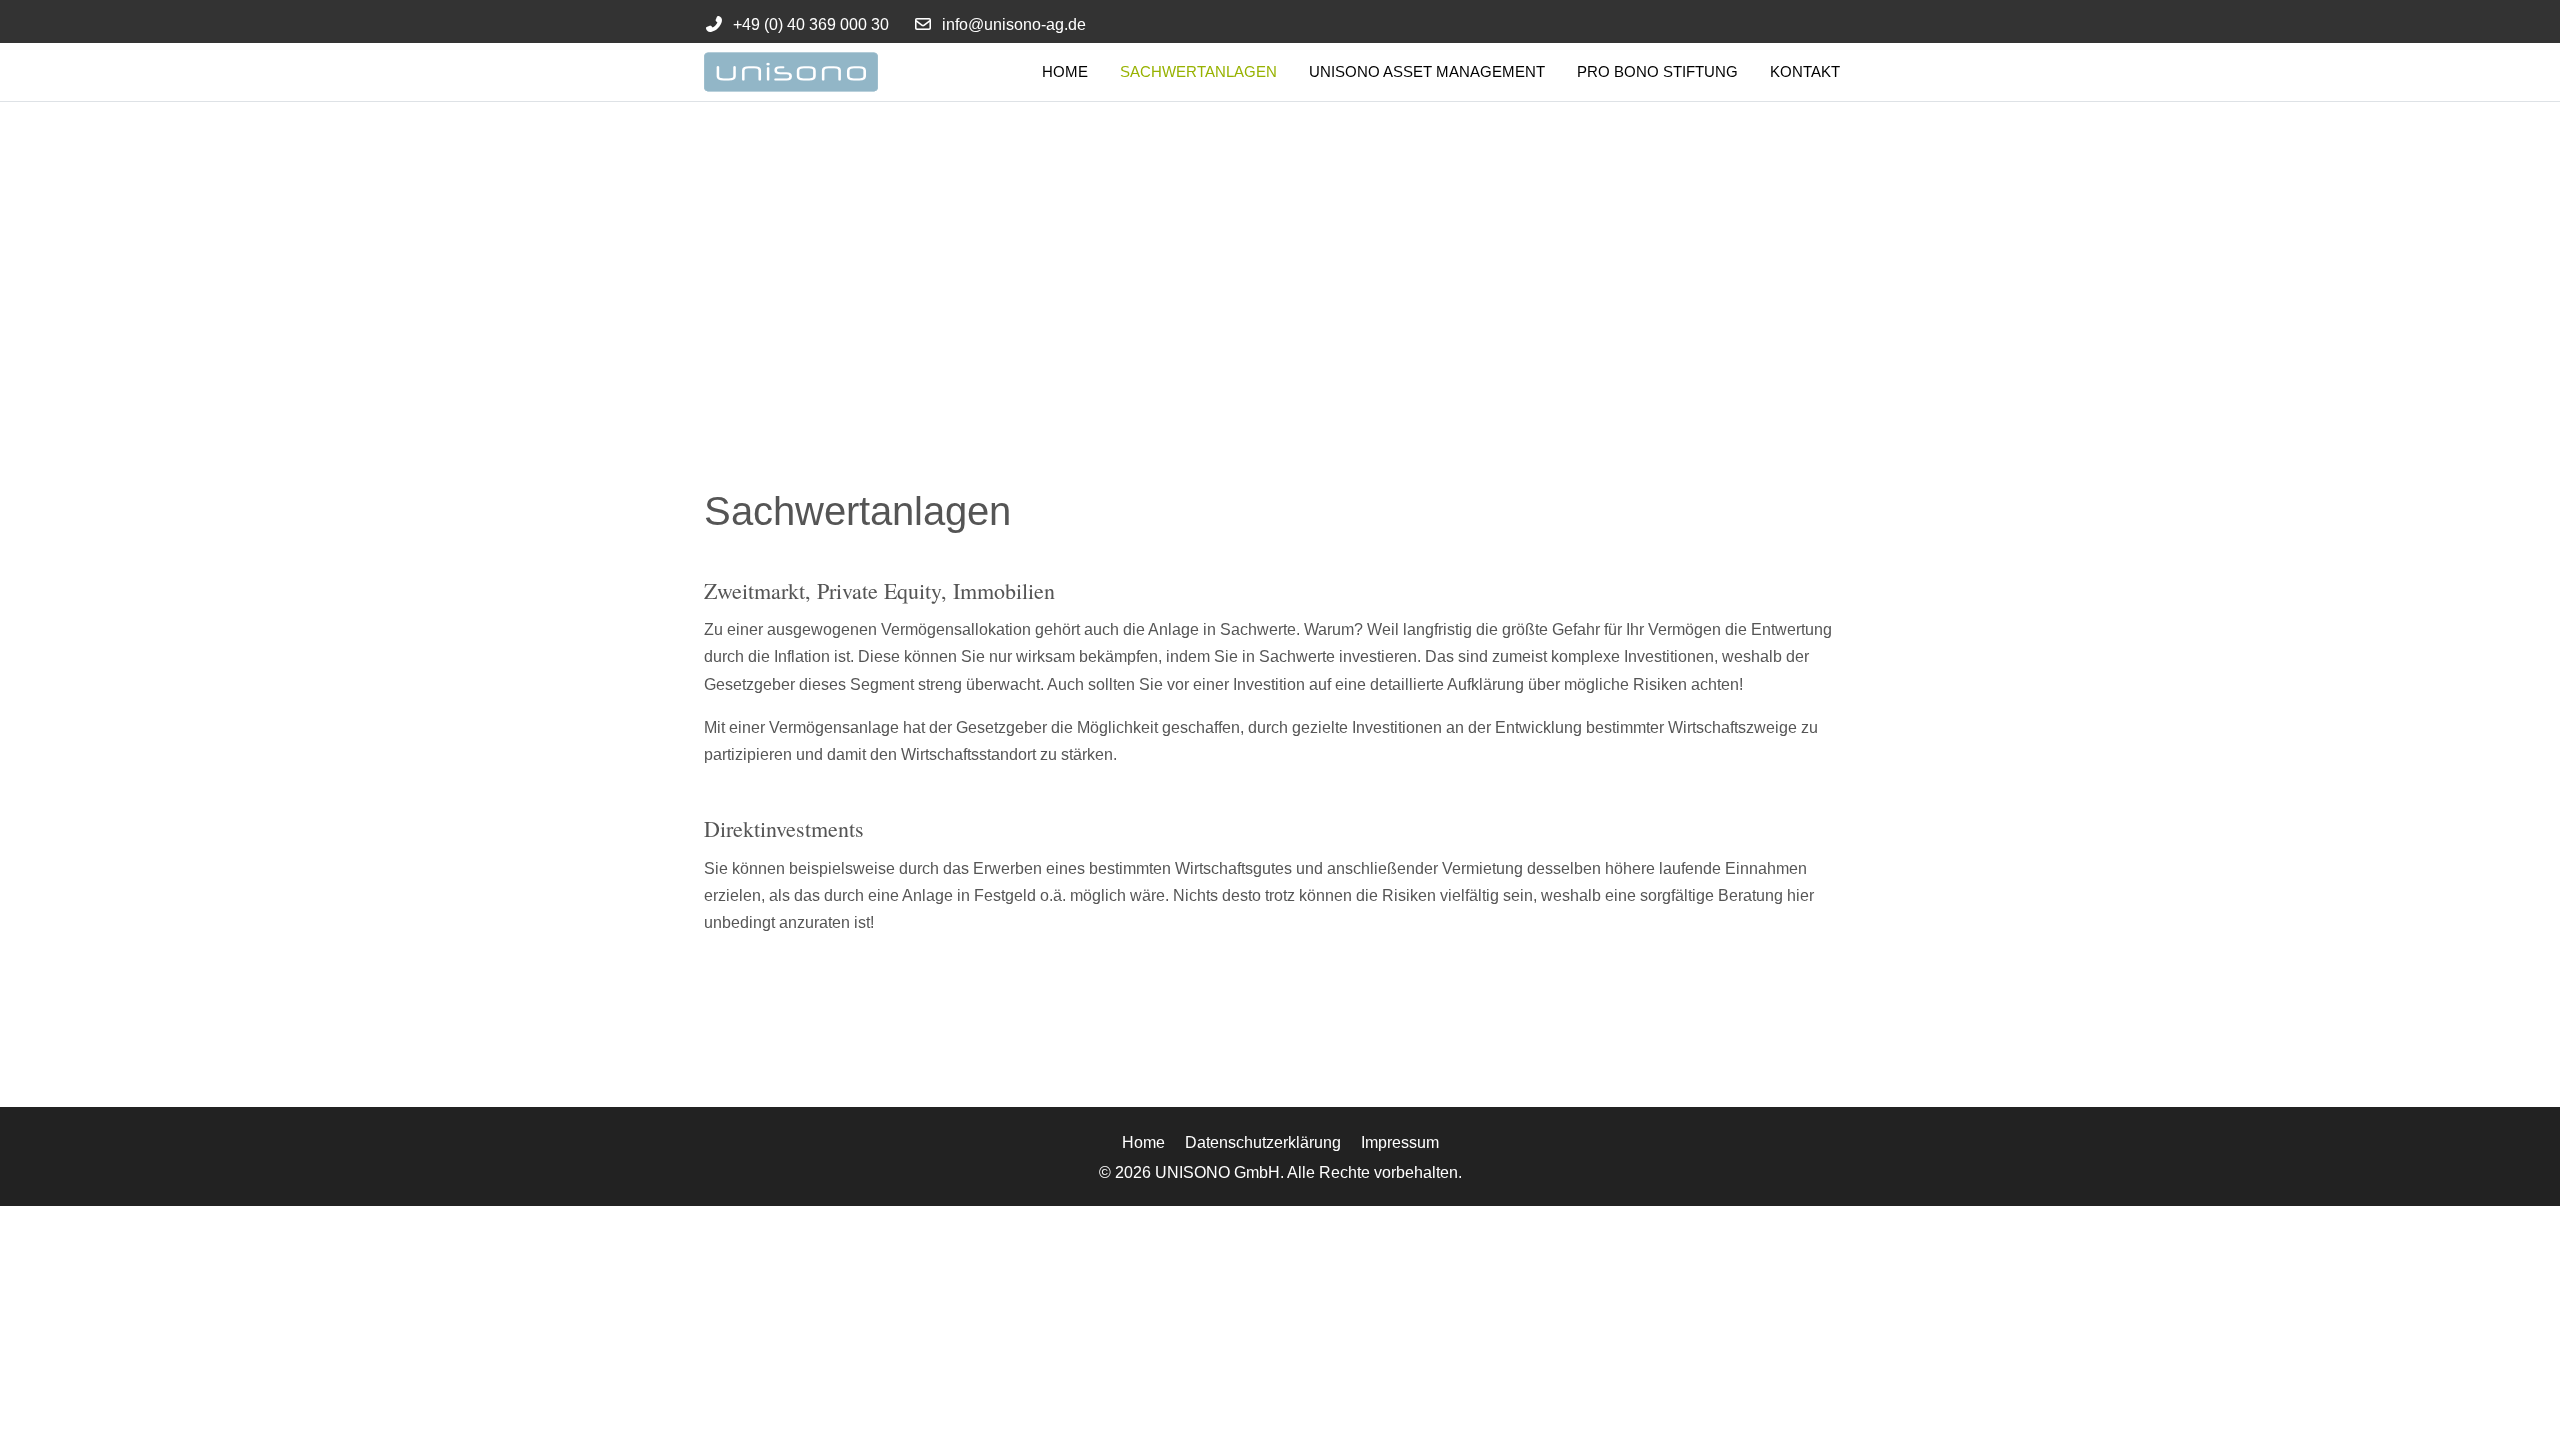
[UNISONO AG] (819, 72)
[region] (1280, 252)
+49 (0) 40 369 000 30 (811, 24)
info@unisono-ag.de (1014, 24)
